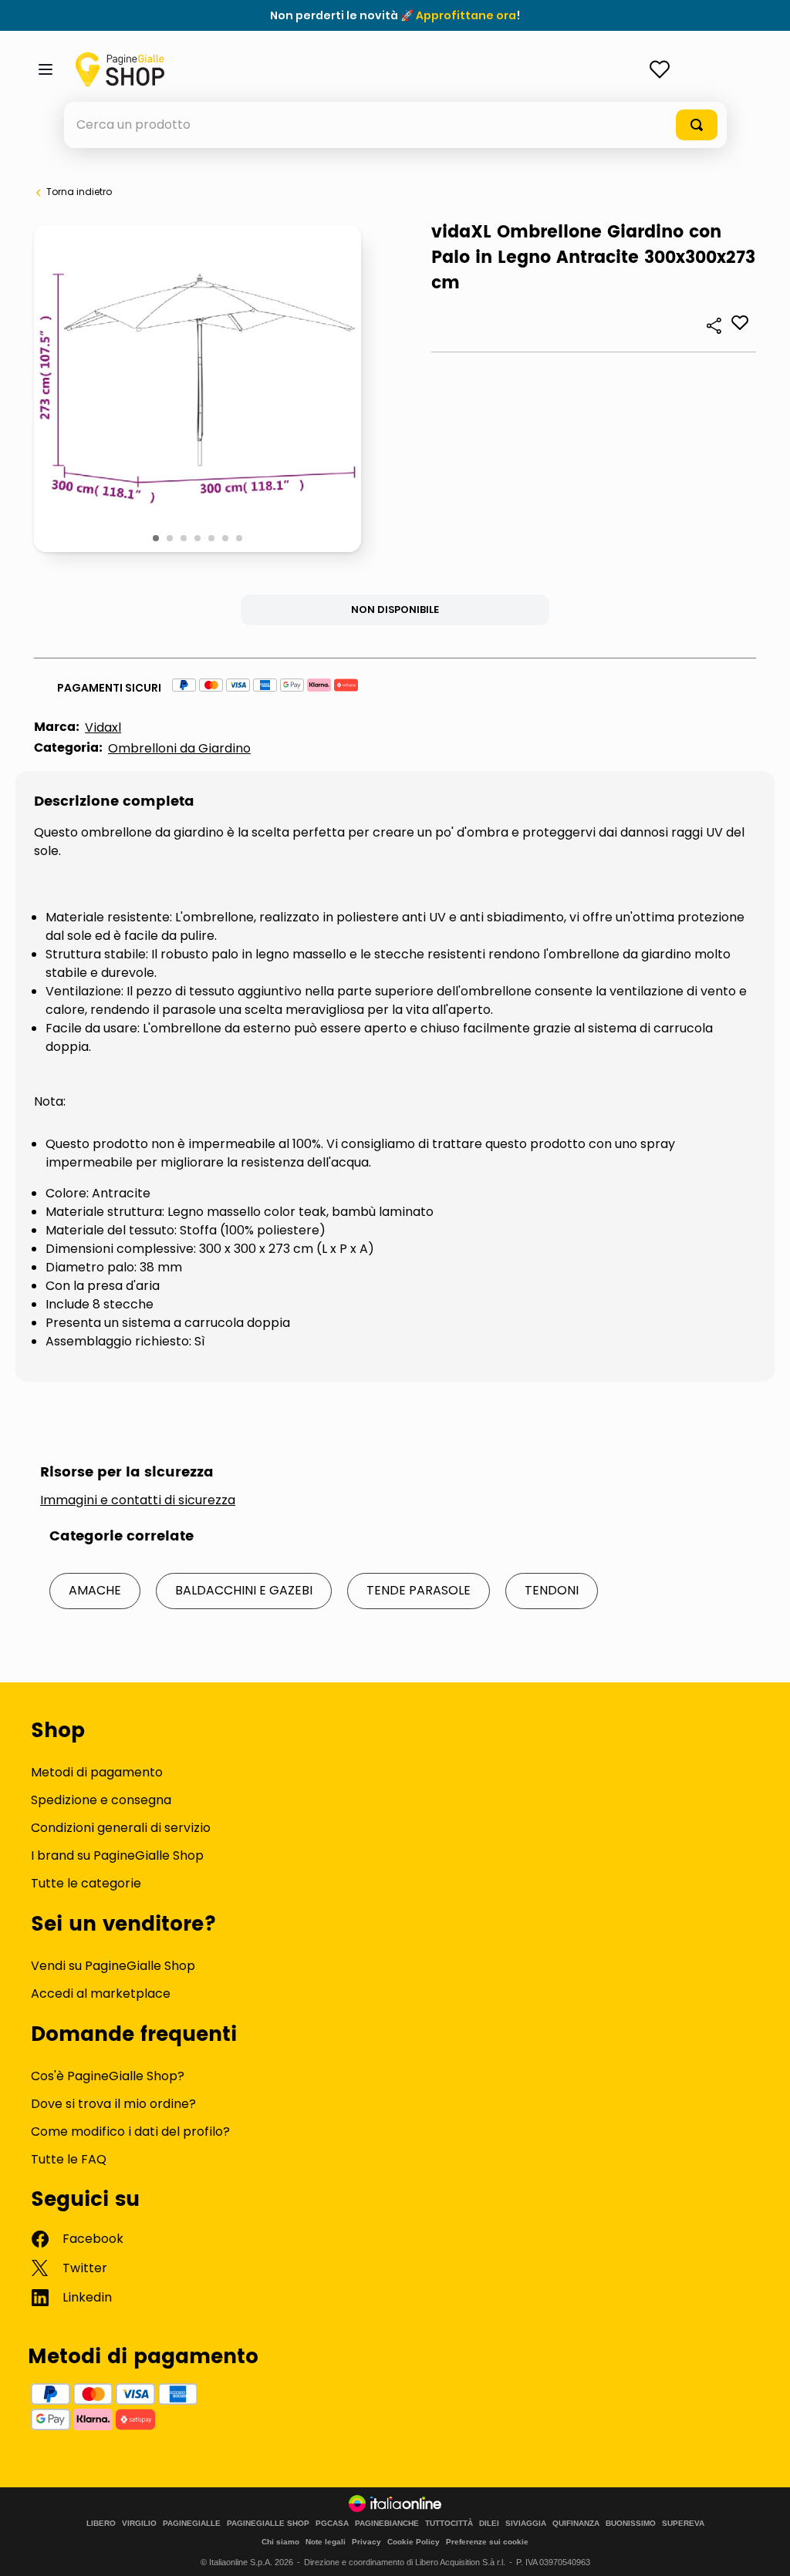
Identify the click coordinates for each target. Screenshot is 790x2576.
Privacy (366, 2542)
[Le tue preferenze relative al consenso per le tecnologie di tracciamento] (763, 2549)
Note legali (326, 2542)
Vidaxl (103, 727)
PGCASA (332, 2524)
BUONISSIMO (631, 2524)
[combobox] (395, 125)
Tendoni (552, 1590)
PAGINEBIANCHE (387, 2524)
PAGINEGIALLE (192, 2524)
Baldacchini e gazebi (244, 1590)
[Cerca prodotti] (697, 125)
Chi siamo (280, 2542)
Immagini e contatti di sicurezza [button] (138, 1500)
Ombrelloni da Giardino (179, 748)
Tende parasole (419, 1590)
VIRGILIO (139, 2524)
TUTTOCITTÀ (449, 2524)
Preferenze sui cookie (487, 2542)
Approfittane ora (466, 15)
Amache (95, 1590)
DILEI (489, 2524)
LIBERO (101, 2524)
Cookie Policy (414, 2542)
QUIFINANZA (576, 2524)
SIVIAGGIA (526, 2524)
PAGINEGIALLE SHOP (268, 2524)
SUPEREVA (683, 2524)
